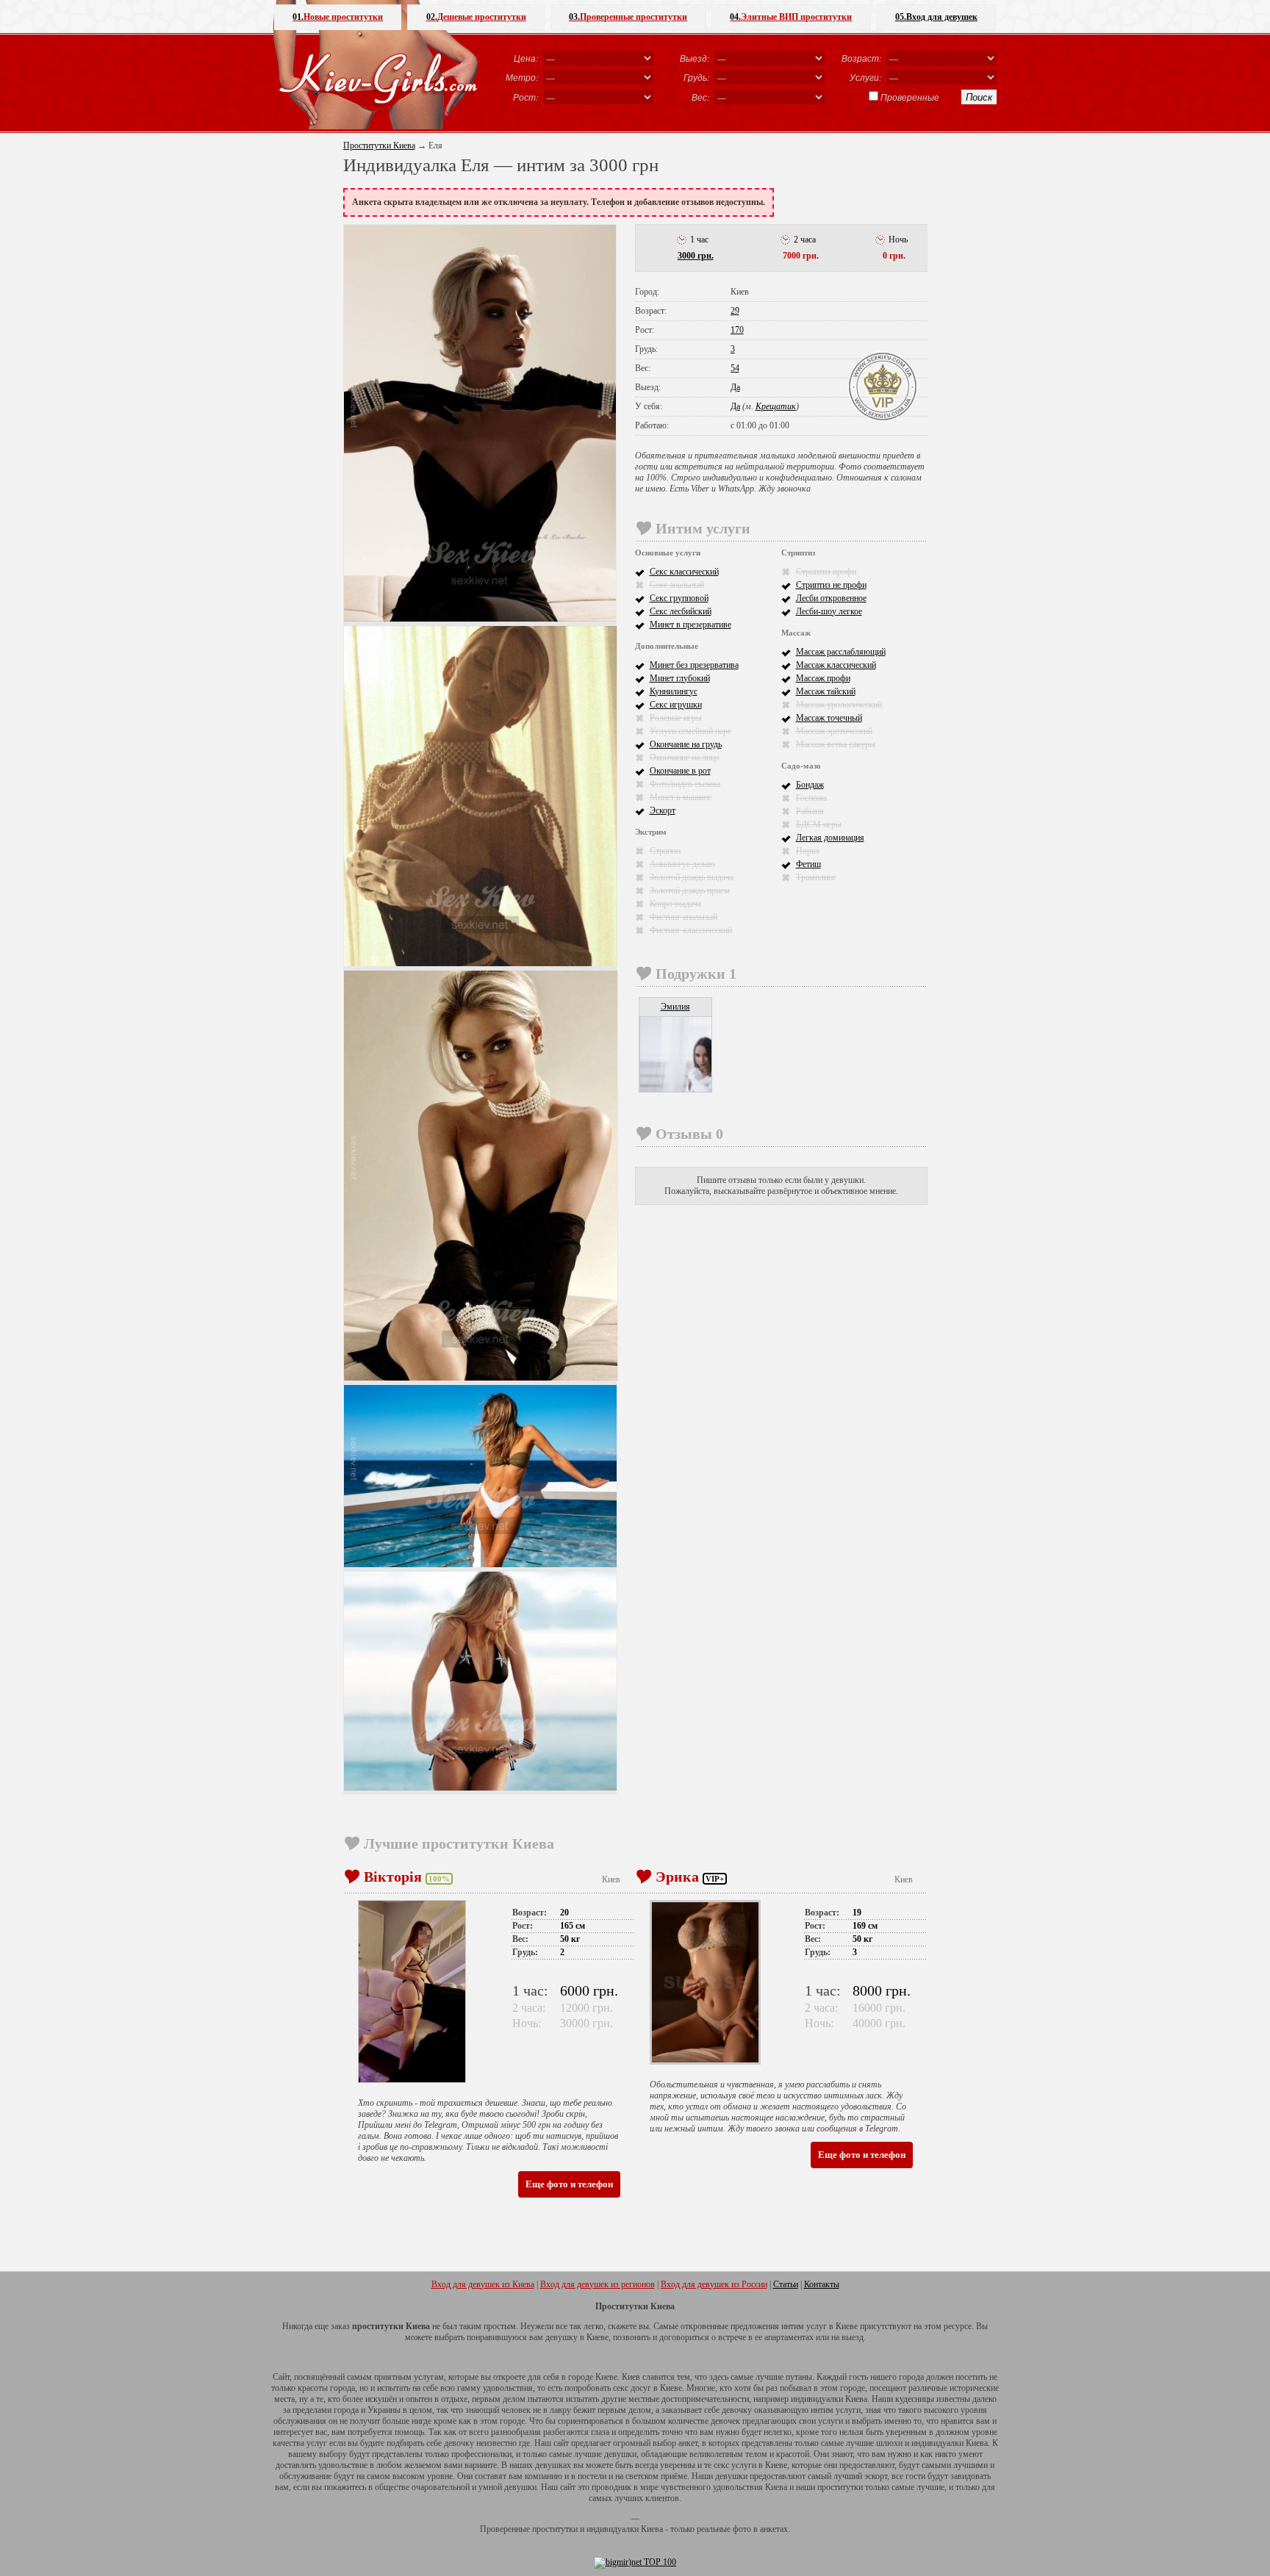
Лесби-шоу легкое (829, 611)
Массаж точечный (829, 718)
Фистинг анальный (684, 917)
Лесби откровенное (831, 598)
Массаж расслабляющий (841, 652)
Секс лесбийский (681, 611)
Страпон (665, 851)
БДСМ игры (819, 824)
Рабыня (810, 811)
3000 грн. (696, 256)
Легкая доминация (830, 838)
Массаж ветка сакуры (836, 744)
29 (735, 311)
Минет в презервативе (690, 625)
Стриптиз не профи (831, 585)
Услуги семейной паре (690, 731)
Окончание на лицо (685, 758)
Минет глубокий (680, 678)
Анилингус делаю (682, 864)
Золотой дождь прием (690, 891)
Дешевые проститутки (476, 17)
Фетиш (808, 864)
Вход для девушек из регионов (598, 2284)
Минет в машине (681, 797)
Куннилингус (674, 691)
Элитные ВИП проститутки (791, 17)
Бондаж (810, 785)
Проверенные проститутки (628, 17)
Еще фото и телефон (569, 2184)
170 (737, 330)
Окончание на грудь (686, 744)
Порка (808, 851)
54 (735, 368)
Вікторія (393, 1877)
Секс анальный (677, 585)
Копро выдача (675, 904)
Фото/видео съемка (685, 784)
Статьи (786, 2284)
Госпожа (811, 798)
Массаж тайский (826, 691)
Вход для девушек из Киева (483, 2284)
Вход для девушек (936, 17)
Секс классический (684, 572)
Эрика (677, 1877)
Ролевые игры (676, 718)
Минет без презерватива (694, 665)
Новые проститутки (338, 17)
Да (735, 387)
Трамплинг (816, 877)
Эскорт (663, 810)
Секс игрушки (676, 705)
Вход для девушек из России (714, 2284)
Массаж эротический (834, 731)
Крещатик (776, 406)
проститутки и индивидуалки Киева (598, 2529)
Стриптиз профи (826, 572)
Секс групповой (679, 598)
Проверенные (910, 97)
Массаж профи (823, 678)
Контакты (822, 2284)
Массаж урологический (839, 705)
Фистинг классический (691, 930)
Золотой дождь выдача (692, 877)
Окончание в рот (680, 771)
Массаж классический (836, 665)
